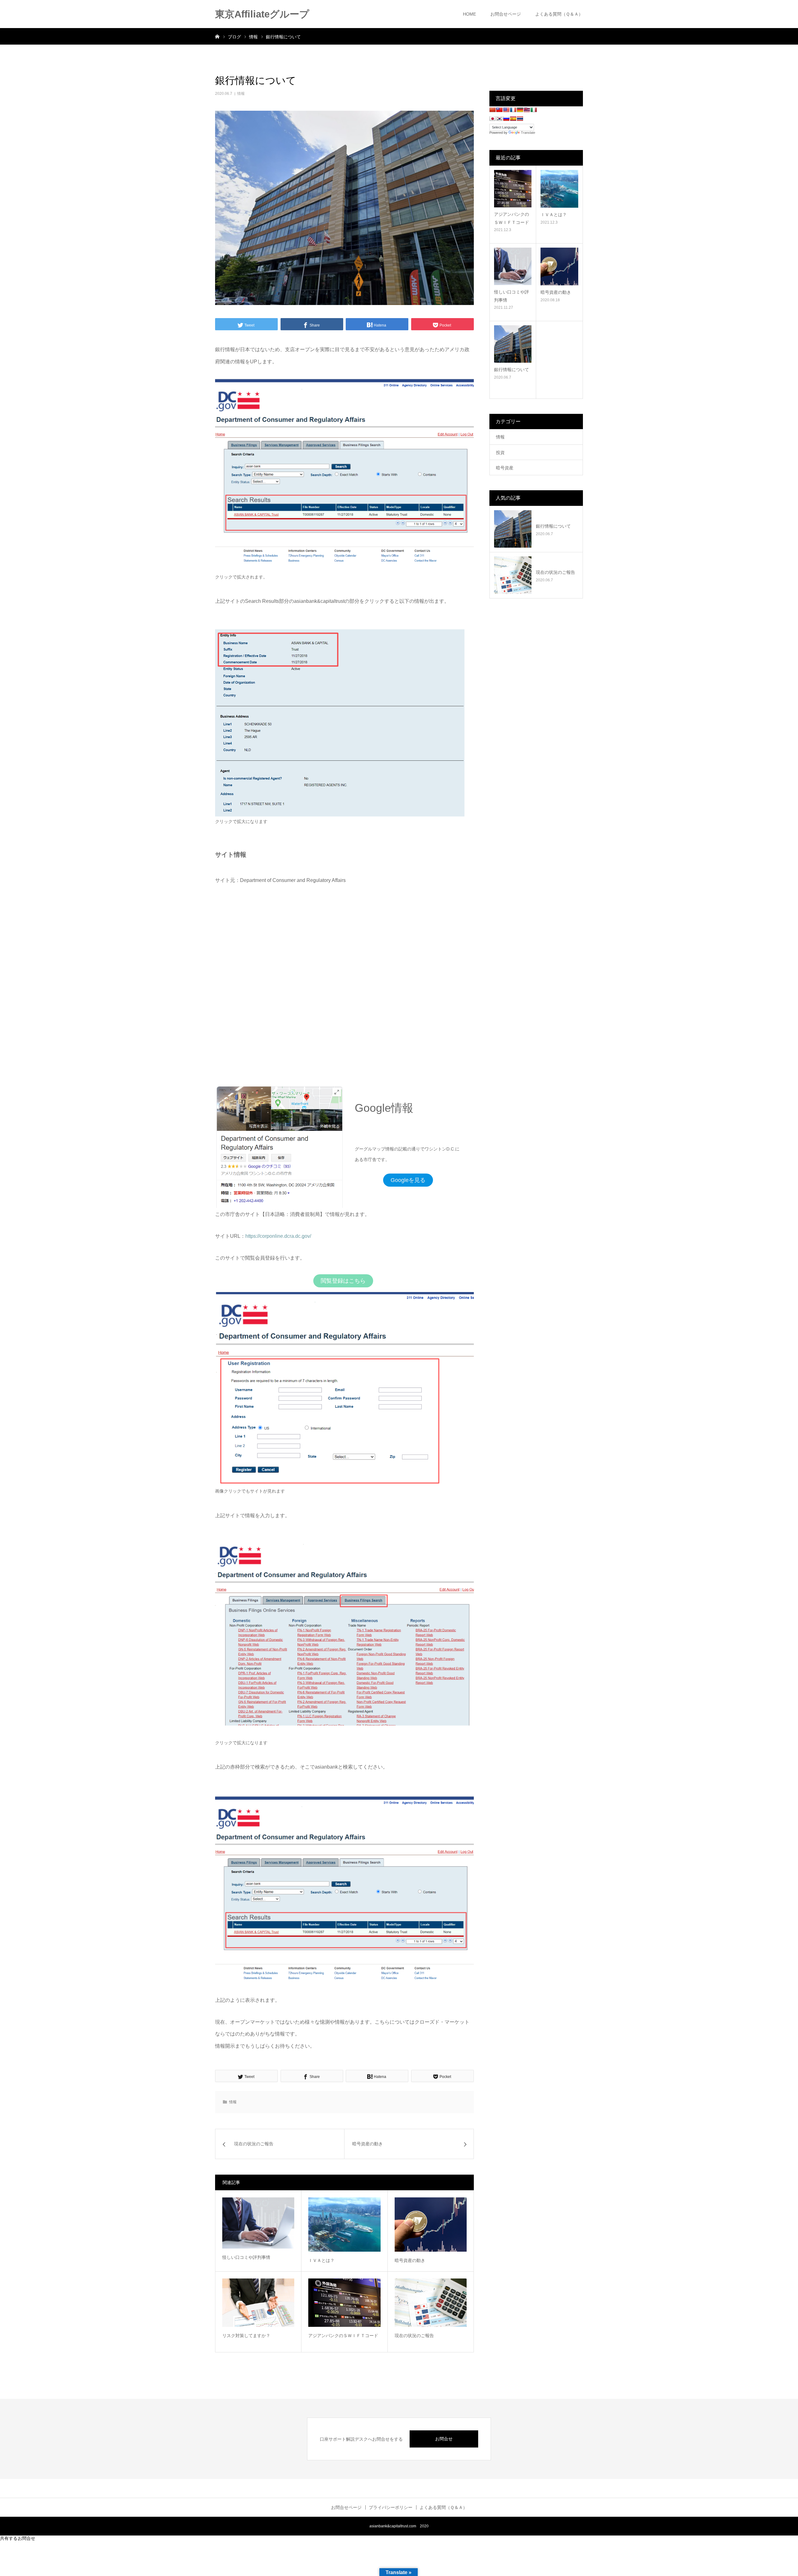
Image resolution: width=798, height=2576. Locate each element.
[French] (513, 110)
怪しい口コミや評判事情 (246, 2257)
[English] (506, 110)
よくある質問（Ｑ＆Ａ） (559, 14)
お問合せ (444, 2439)
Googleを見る (408, 1180)
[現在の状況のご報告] (431, 2302)
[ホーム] (217, 36)
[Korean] (499, 119)
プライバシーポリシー (391, 2507)
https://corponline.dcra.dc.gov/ (278, 1236)
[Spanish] (513, 119)
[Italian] (534, 110)
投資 (500, 453)
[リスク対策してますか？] (258, 2302)
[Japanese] (493, 119)
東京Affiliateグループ (262, 14)
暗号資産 (505, 468)
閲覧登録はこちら (343, 1281)
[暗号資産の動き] (431, 2224)
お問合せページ (506, 14)
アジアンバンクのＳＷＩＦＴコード (343, 2336)
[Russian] (506, 119)
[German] (520, 110)
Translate (528, 133)
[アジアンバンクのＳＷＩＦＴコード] (344, 2302)
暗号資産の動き (410, 2260)
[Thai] (520, 119)
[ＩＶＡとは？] (344, 2224)
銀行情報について (512, 370)
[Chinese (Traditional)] (499, 110)
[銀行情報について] (513, 344)
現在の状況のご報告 (414, 2336)
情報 (241, 94)
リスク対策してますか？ (246, 2336)
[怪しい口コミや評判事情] (258, 2223)
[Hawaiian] (527, 110)
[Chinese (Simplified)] (493, 110)
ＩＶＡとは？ (321, 2260)
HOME (469, 14)
